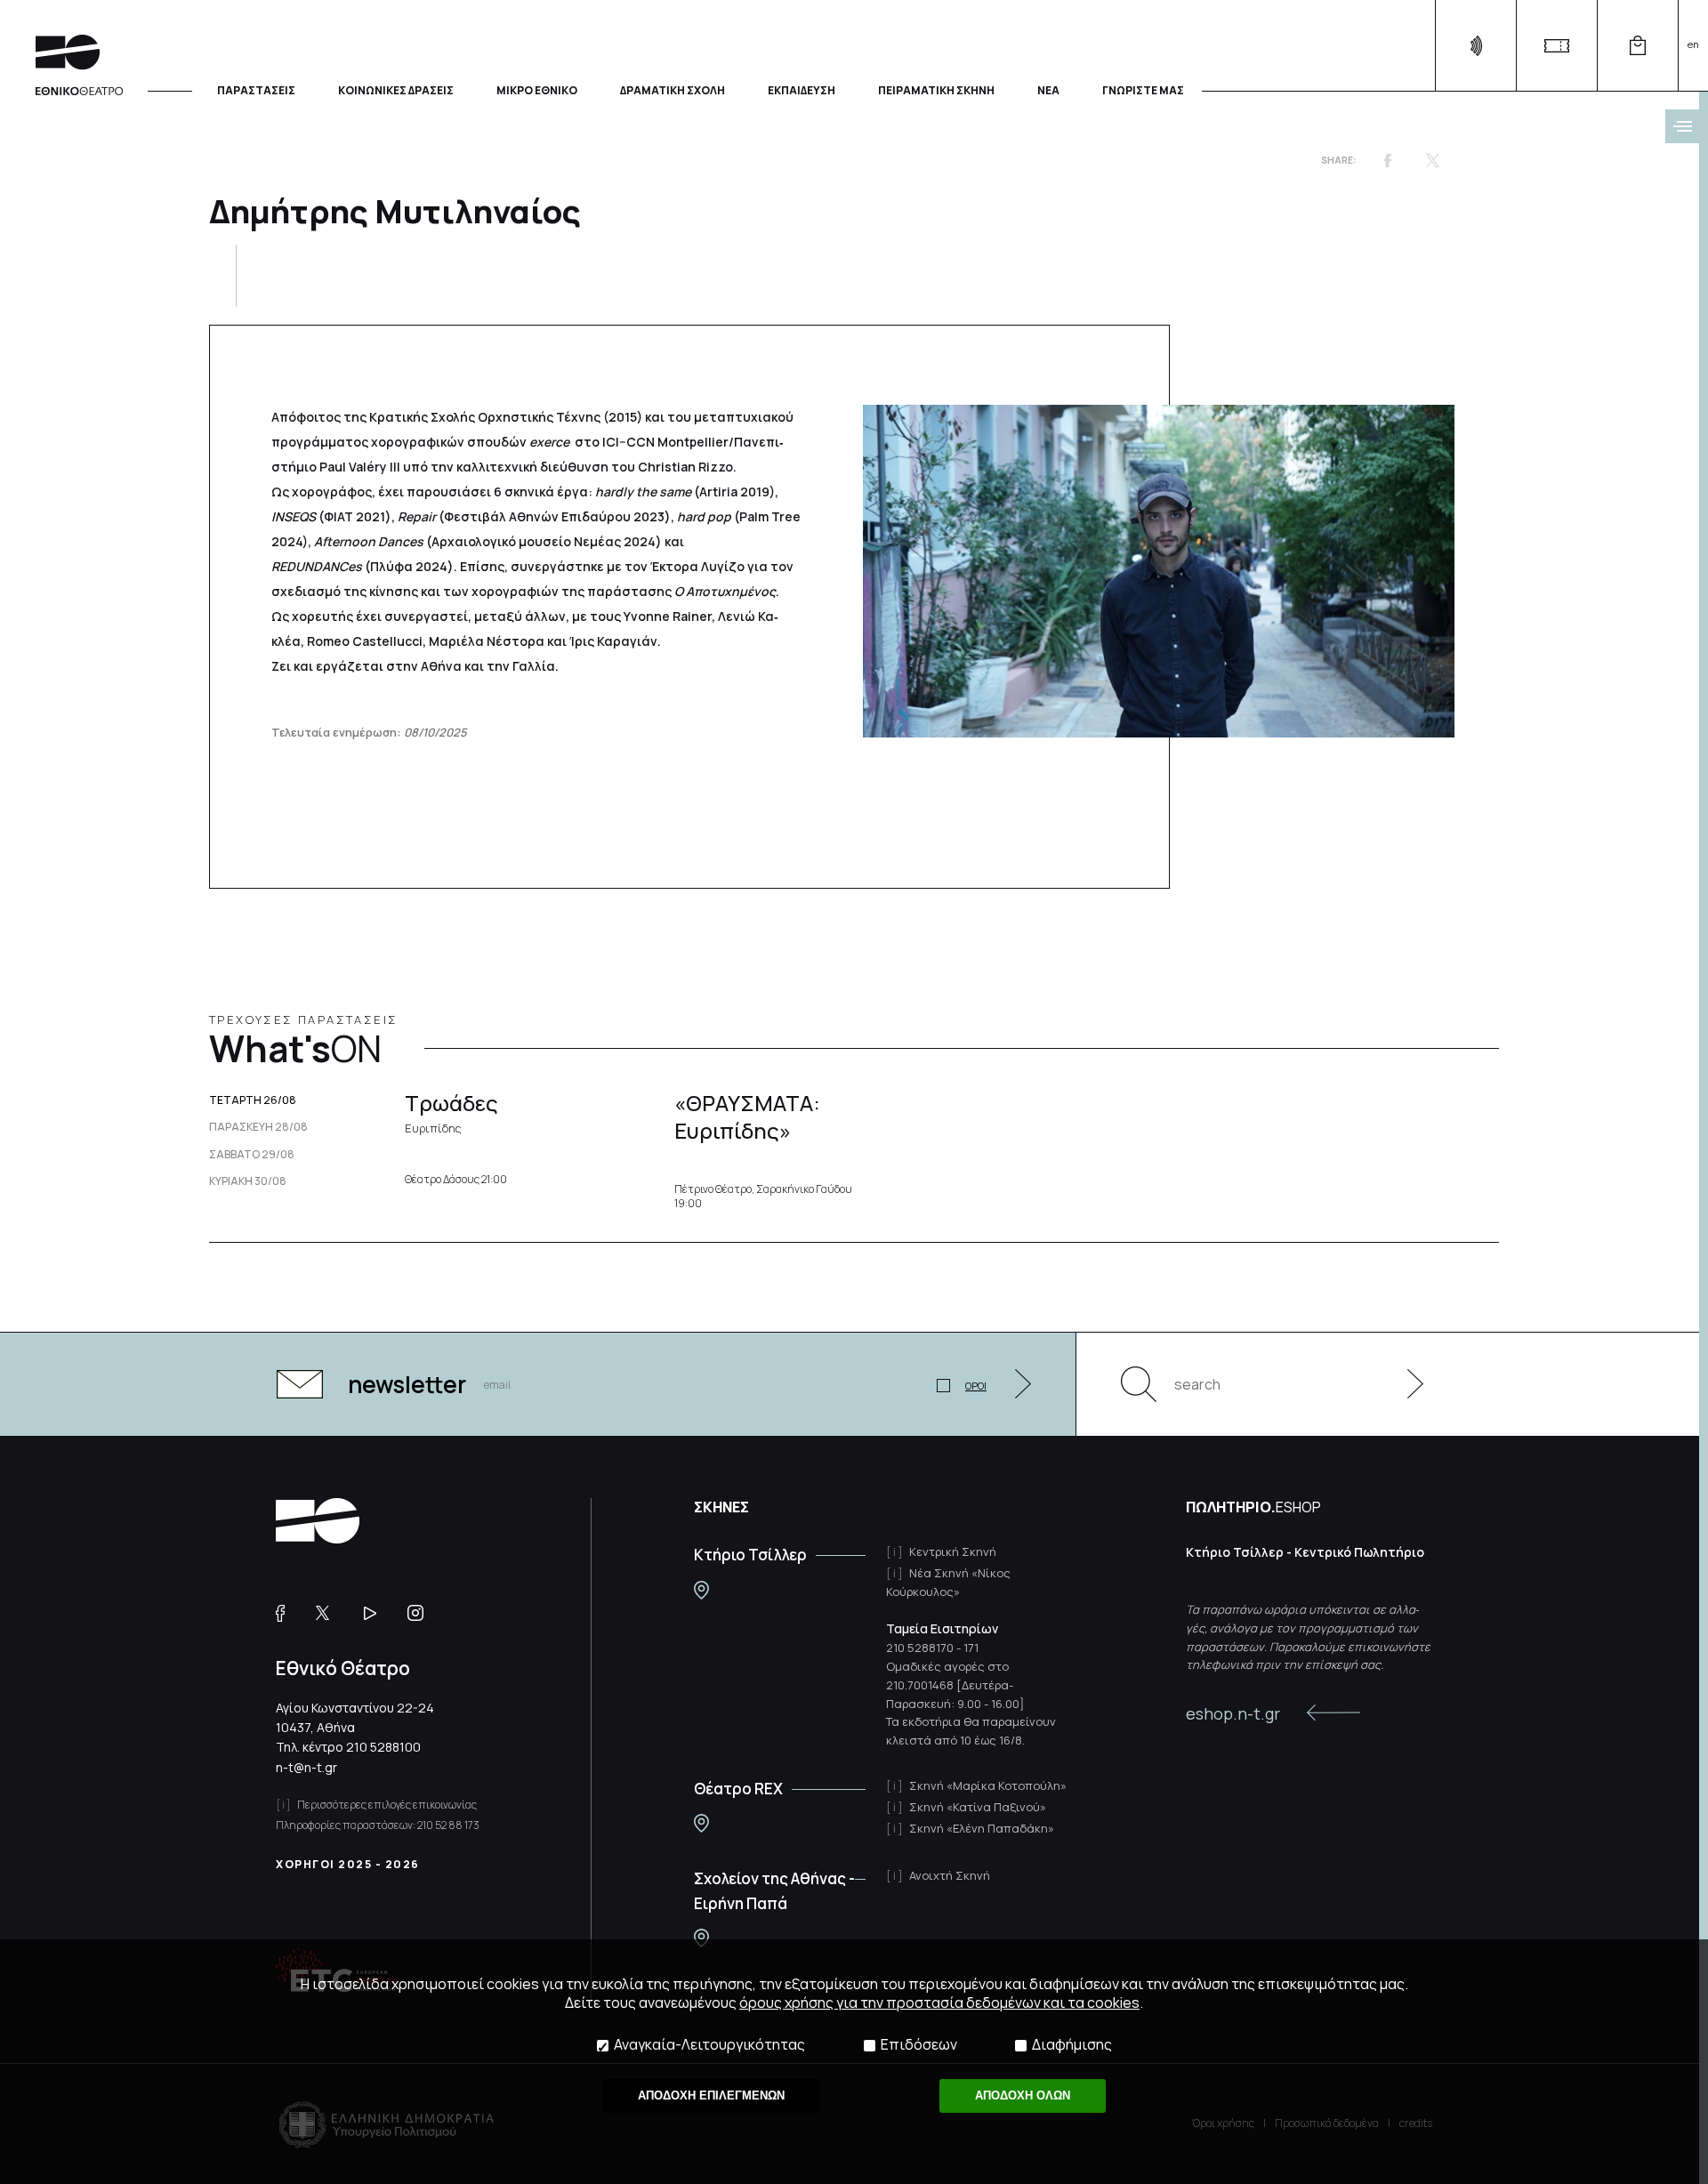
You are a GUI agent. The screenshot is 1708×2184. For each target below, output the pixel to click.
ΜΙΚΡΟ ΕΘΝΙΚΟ (537, 89)
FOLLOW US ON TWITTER (331, 1613)
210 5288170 (920, 1648)
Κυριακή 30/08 (248, 1181)
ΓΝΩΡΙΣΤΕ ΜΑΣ (1143, 89)
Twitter (1432, 160)
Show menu (1682, 126)
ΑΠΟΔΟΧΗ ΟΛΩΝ (1023, 2095)
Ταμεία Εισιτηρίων (942, 1628)
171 (971, 1648)
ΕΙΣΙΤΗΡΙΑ (1556, 46)
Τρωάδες (451, 1112)
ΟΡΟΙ (976, 1386)
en (1693, 44)
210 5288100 (383, 1747)
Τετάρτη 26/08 (253, 1100)
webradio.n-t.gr (1475, 46)
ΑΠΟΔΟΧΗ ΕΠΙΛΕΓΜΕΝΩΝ (711, 2095)
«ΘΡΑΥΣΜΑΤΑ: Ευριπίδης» (747, 1116)
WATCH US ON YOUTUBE (377, 1613)
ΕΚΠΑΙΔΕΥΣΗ (802, 89)
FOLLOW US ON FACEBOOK (287, 1613)
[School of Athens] (701, 1938)
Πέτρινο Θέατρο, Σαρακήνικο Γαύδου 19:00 (763, 1196)
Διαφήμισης (1072, 2045)
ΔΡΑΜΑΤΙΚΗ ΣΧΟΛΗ (673, 89)
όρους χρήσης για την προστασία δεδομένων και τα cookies (939, 2003)
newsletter (407, 1384)
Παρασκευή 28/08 (258, 1127)
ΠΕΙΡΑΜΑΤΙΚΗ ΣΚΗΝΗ (936, 89)
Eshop (1637, 46)
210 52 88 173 (448, 1825)
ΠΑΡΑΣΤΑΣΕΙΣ (256, 89)
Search (1139, 1384)
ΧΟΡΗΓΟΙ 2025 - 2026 (348, 1864)
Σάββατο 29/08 (252, 1155)
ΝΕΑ (1048, 89)
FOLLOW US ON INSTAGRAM (422, 1613)
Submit (1406, 1384)
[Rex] (701, 1823)
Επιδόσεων (919, 2045)
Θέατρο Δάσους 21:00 (456, 1180)
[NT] (701, 1590)
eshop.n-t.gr (1233, 1713)
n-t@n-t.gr (306, 1767)
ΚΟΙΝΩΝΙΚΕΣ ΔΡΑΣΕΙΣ (396, 89)
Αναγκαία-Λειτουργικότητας (709, 2045)
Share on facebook (1388, 160)
